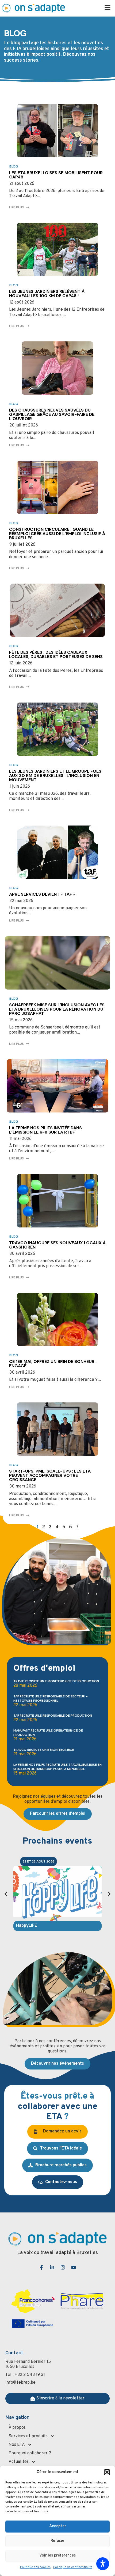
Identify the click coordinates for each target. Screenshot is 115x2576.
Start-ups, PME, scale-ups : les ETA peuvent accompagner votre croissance (50, 1475)
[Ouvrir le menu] (108, 7)
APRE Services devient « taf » (42, 894)
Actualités (19, 2462)
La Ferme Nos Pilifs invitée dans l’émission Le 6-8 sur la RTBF (45, 1130)
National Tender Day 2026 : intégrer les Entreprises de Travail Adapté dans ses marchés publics (55, 1931)
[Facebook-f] (41, 2267)
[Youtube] (74, 2267)
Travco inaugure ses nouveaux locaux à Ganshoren (57, 1245)
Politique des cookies (35, 2567)
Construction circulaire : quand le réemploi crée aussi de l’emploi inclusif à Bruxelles (57, 534)
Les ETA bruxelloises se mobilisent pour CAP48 (56, 175)
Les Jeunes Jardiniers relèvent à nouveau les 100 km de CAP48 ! (47, 294)
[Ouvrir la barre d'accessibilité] (103, 2564)
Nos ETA (17, 2445)
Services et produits (28, 2436)
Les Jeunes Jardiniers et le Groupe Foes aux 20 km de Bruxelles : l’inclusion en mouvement (55, 775)
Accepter (58, 2526)
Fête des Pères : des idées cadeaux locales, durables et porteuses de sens (56, 654)
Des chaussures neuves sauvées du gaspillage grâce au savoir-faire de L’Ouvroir (52, 414)
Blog (14, 166)
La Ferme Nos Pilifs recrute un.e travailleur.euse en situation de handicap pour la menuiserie (57, 1767)
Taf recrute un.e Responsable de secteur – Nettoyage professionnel (51, 1698)
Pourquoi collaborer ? (30, 2453)
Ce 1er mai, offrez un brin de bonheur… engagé (53, 1364)
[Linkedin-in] (52, 2267)
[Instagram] (63, 2267)
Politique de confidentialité (73, 2567)
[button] (107, 2472)
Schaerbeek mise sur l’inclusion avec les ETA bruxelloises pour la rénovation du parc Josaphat (57, 1009)
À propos (17, 2428)
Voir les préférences (57, 2556)
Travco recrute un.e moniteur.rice (44, 1750)
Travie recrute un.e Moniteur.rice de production (56, 1681)
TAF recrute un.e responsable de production (53, 1716)
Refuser (57, 2541)
